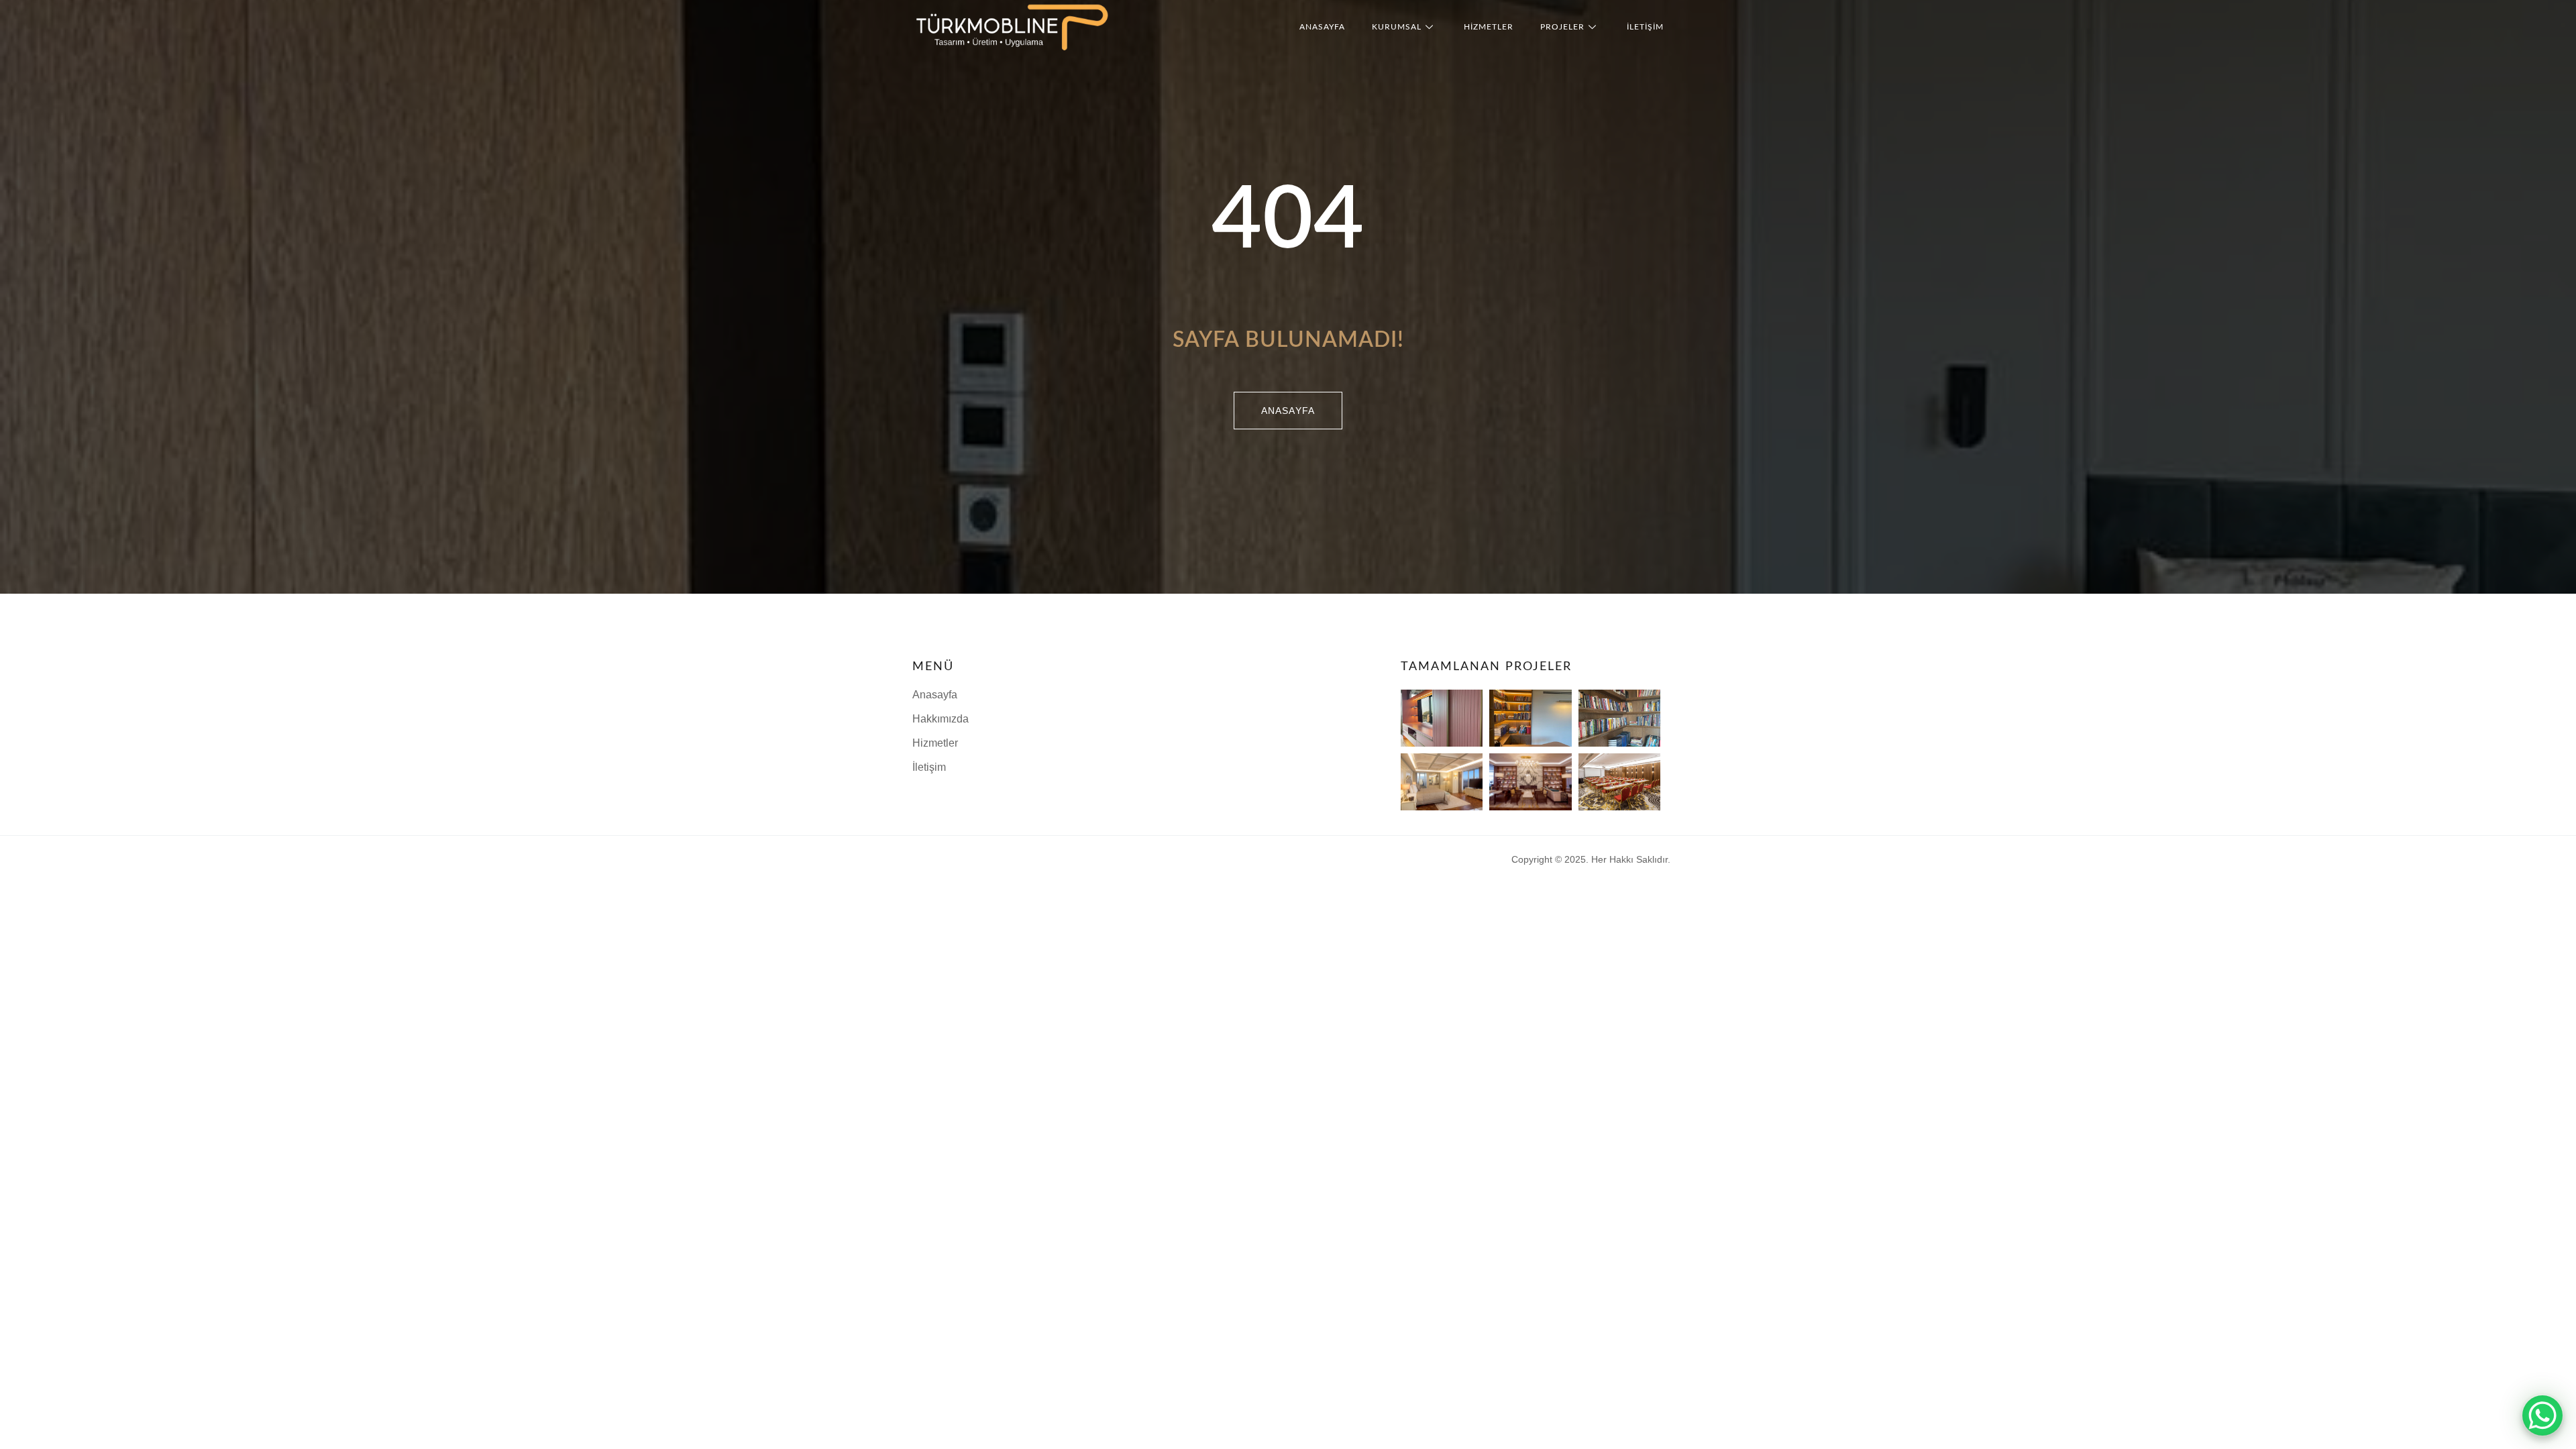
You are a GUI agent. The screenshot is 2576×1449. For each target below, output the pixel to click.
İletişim (1645, 27)
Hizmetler (1489, 27)
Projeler (1562, 27)
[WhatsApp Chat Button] (2542, 1415)
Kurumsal (1397, 27)
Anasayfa (1322, 27)
